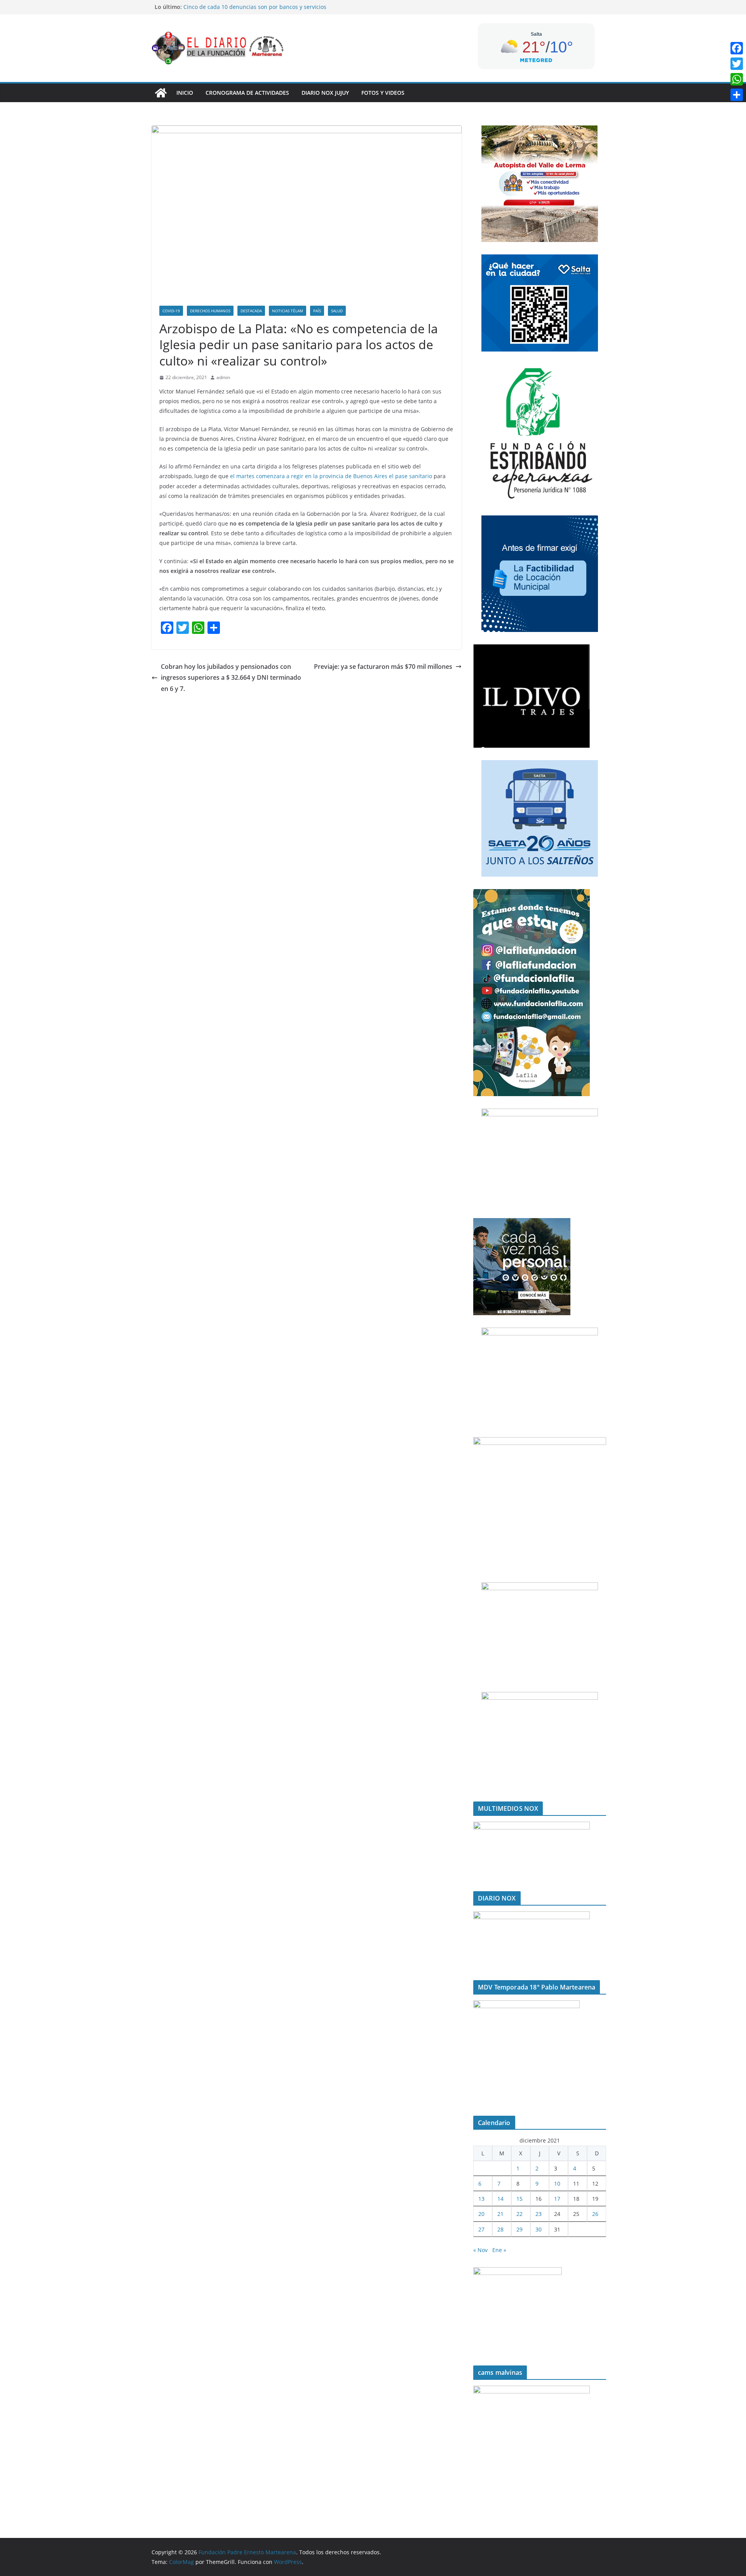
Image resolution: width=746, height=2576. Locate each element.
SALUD (337, 311)
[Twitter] (737, 64)
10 (557, 2184)
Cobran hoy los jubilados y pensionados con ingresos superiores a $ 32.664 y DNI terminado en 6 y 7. (231, 678)
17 (557, 2199)
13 (481, 2199)
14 (500, 2199)
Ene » (499, 2250)
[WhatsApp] (737, 79)
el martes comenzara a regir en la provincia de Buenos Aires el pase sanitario (332, 476)
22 (519, 2214)
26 (595, 2214)
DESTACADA (251, 311)
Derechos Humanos (210, 311)
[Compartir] (737, 95)
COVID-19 (171, 311)
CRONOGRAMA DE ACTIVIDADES (247, 93)
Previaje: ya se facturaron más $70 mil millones (383, 667)
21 (500, 2214)
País (317, 311)
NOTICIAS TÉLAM (288, 311)
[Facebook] (737, 48)
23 (539, 2214)
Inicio (185, 93)
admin (223, 377)
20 (481, 2214)
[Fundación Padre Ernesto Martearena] (161, 93)
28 (500, 2229)
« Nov (480, 2250)
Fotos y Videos (383, 93)
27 (481, 2229)
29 (519, 2229)
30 (539, 2229)
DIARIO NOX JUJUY (325, 93)
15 (519, 2199)
